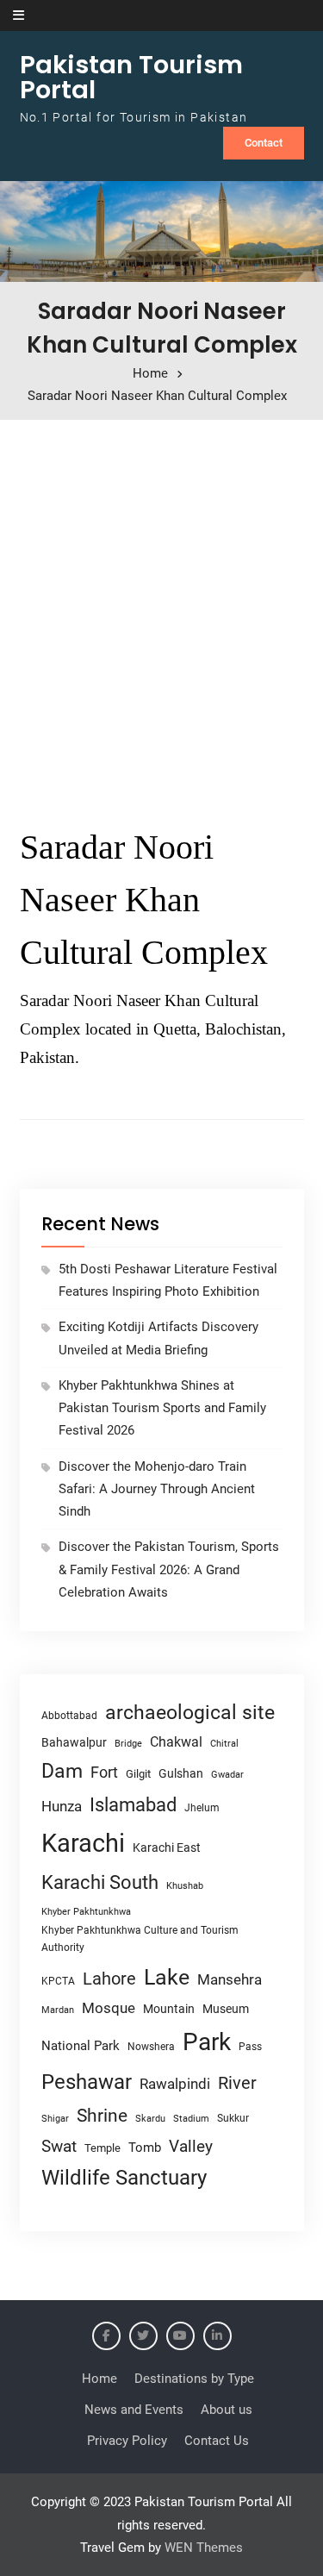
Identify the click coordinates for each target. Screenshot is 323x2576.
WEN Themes (204, 2548)
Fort (104, 1772)
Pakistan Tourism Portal (131, 77)
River (237, 2083)
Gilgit (138, 1774)
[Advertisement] (161, 616)
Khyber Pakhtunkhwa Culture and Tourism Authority (140, 1939)
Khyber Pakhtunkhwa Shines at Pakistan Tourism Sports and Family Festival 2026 (162, 1408)
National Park (81, 2046)
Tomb (145, 2148)
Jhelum (202, 1808)
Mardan (58, 2010)
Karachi (83, 1843)
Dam (62, 1771)
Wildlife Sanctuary (124, 2178)
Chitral (224, 1743)
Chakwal (176, 1742)
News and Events (134, 2410)
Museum (226, 2009)
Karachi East (167, 1848)
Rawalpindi (175, 2084)
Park (207, 2042)
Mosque (109, 2008)
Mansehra (230, 1979)
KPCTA (58, 1981)
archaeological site (190, 1713)
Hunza (62, 1806)
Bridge (128, 1744)
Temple (102, 2148)
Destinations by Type (194, 2379)
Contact (264, 143)
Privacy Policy (127, 2441)
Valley (191, 2146)
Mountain (169, 2009)
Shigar (55, 2119)
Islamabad (133, 1805)
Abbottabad (69, 1716)
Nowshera (151, 2046)
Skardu (150, 2119)
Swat (59, 2146)
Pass (250, 2047)
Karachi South (100, 1882)
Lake (167, 1977)
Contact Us (217, 2441)
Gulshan (181, 1773)
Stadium (191, 2119)
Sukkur (233, 2118)
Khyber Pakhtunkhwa (86, 1911)
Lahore (109, 1979)
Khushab (185, 1885)
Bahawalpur (74, 1742)
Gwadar (227, 1775)
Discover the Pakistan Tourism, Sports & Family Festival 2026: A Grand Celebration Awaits (169, 1569)
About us (227, 2410)
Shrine (102, 2116)
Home (99, 2379)
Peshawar (87, 2082)
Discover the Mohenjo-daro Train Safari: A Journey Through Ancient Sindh (157, 1489)
